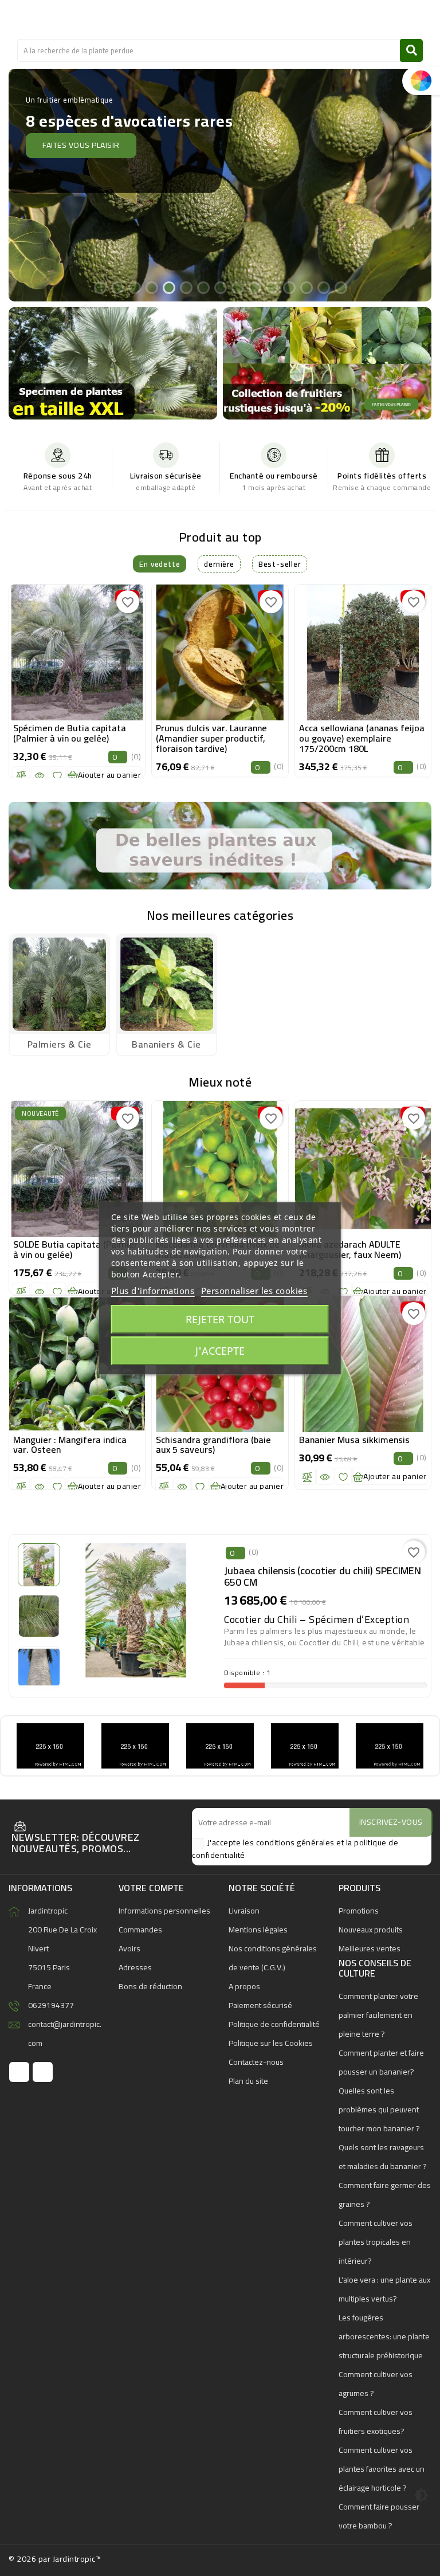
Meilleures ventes (370, 1948)
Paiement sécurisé (260, 2005)
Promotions (359, 1911)
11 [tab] (272, 287)
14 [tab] (323, 287)
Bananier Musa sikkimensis (354, 1440)
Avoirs (129, 1948)
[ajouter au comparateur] (21, 775)
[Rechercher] (411, 50)
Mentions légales (258, 1930)
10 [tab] (254, 287)
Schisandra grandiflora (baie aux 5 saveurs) (213, 1445)
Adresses (135, 1967)
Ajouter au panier (110, 775)
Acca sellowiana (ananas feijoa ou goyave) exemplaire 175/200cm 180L (362, 738)
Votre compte (151, 1888)
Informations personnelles (164, 1911)
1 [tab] (100, 287)
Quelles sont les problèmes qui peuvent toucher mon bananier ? (379, 2110)
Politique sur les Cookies (271, 2043)
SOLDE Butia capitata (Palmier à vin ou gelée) (75, 1249)
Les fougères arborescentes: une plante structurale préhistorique (384, 2336)
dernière (219, 564)
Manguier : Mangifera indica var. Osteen (70, 1445)
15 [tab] (340, 287)
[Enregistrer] (57, 775)
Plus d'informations (153, 1291)
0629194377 (51, 2005)
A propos (244, 1986)
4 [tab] (151, 287)
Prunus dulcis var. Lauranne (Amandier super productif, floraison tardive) (211, 738)
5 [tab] (168, 287)
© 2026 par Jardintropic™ (55, 2559)
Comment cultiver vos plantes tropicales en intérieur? (376, 2242)
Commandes (140, 1930)
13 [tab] (306, 287)
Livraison (244, 1911)
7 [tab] (203, 287)
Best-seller (280, 564)
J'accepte (220, 1351)
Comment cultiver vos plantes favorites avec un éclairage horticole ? (382, 2469)
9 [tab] (237, 287)
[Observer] (40, 775)
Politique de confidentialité (274, 2024)
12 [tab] (289, 287)
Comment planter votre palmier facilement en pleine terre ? (378, 2015)
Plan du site (248, 2081)
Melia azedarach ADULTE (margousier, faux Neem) (350, 1249)
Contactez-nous (256, 2062)
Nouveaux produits (371, 1930)
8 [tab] (220, 287)
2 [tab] (117, 287)
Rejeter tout (220, 1319)
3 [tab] (134, 287)
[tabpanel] (220, 185)
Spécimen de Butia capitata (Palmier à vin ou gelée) (70, 733)
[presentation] (14, 673)
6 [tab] (186, 287)
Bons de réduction (150, 1986)
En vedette (160, 564)
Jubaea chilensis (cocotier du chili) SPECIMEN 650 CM (323, 1576)
